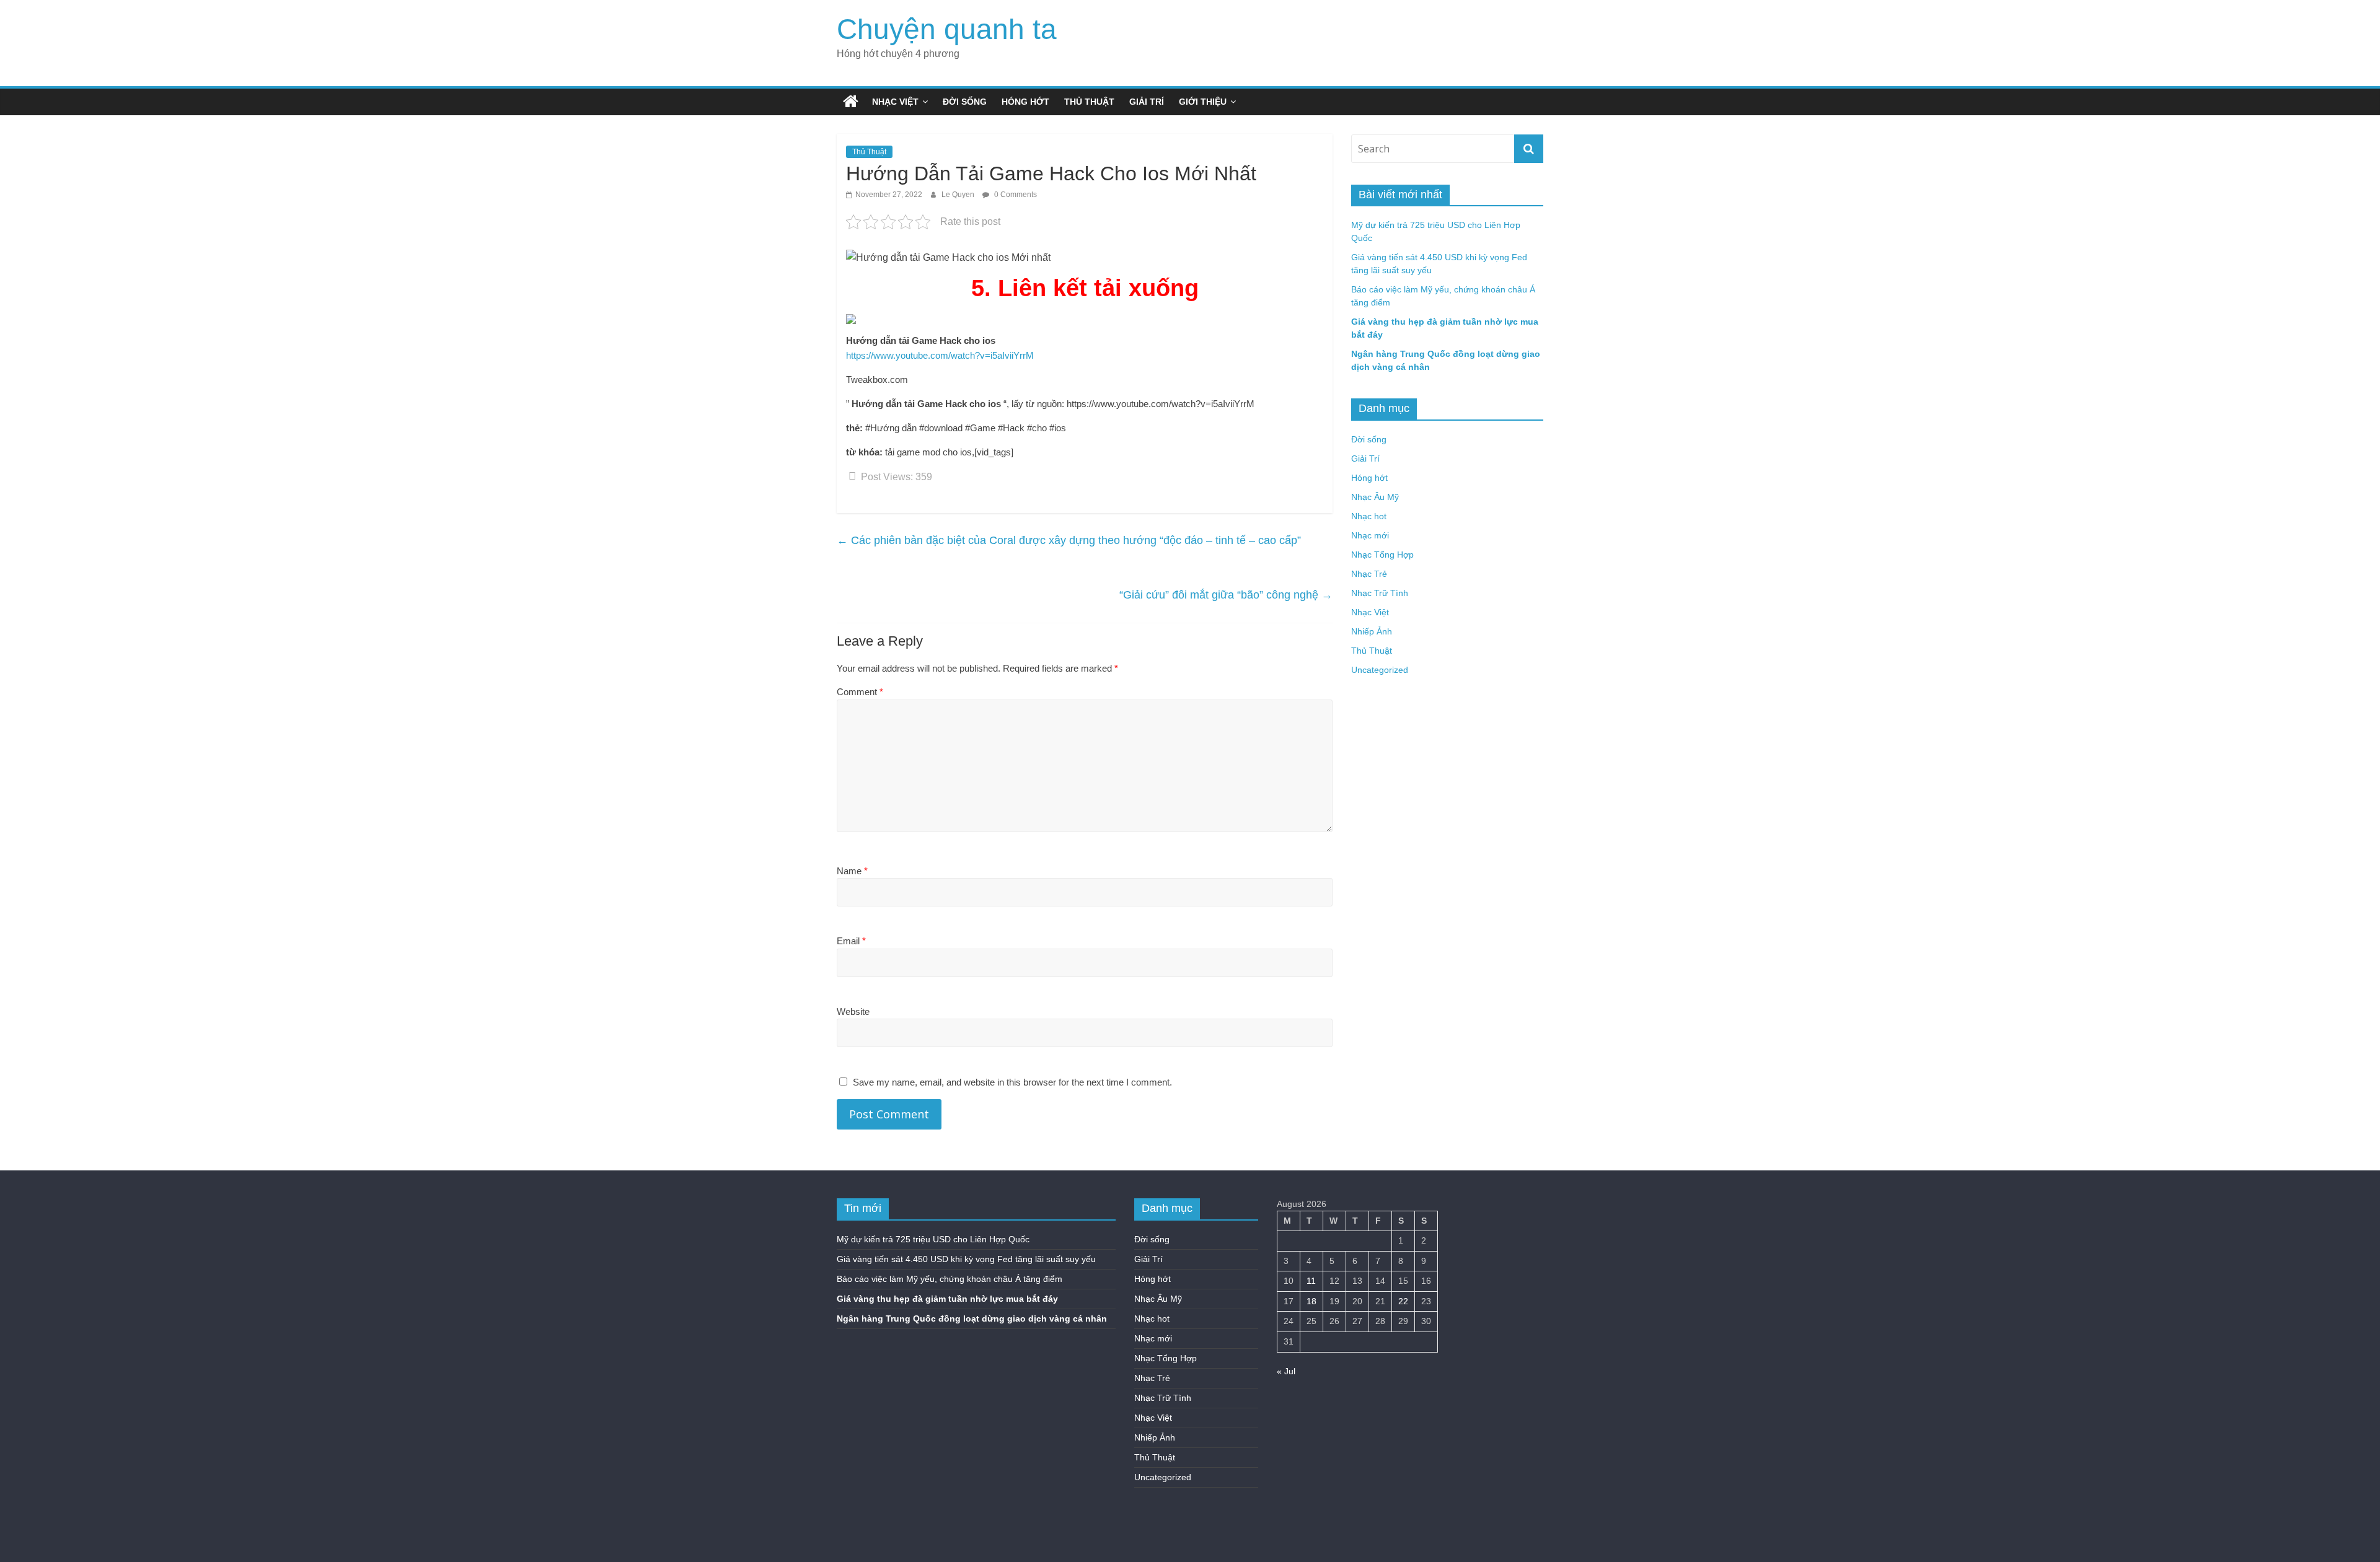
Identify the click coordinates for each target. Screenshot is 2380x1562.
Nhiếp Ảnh (1372, 631)
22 (1403, 1301)
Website (853, 1011)
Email (851, 941)
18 (1311, 1301)
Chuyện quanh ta (947, 29)
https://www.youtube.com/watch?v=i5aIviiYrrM (940, 355)
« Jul (1286, 1371)
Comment (860, 692)
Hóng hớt (1025, 102)
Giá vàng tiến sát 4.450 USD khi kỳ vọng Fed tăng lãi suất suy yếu (966, 1259)
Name (852, 871)
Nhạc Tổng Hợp (1382, 555)
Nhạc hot (1369, 516)
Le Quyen (959, 195)
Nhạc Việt (895, 102)
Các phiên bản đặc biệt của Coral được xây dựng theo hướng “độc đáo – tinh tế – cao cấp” (1069, 540)
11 (1311, 1281)
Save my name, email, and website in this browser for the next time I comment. (1012, 1082)
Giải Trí (1147, 102)
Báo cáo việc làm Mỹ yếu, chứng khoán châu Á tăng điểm (950, 1279)
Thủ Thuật (1089, 102)
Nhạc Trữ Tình (1380, 593)
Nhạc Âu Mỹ (1375, 497)
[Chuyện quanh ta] (851, 102)
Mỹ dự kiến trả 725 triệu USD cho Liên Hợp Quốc (933, 1239)
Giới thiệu (1203, 102)
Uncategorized (1380, 670)
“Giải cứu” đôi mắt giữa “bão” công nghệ (1226, 595)
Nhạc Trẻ (1369, 574)
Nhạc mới (1370, 535)
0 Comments (1015, 195)
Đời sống (965, 102)
